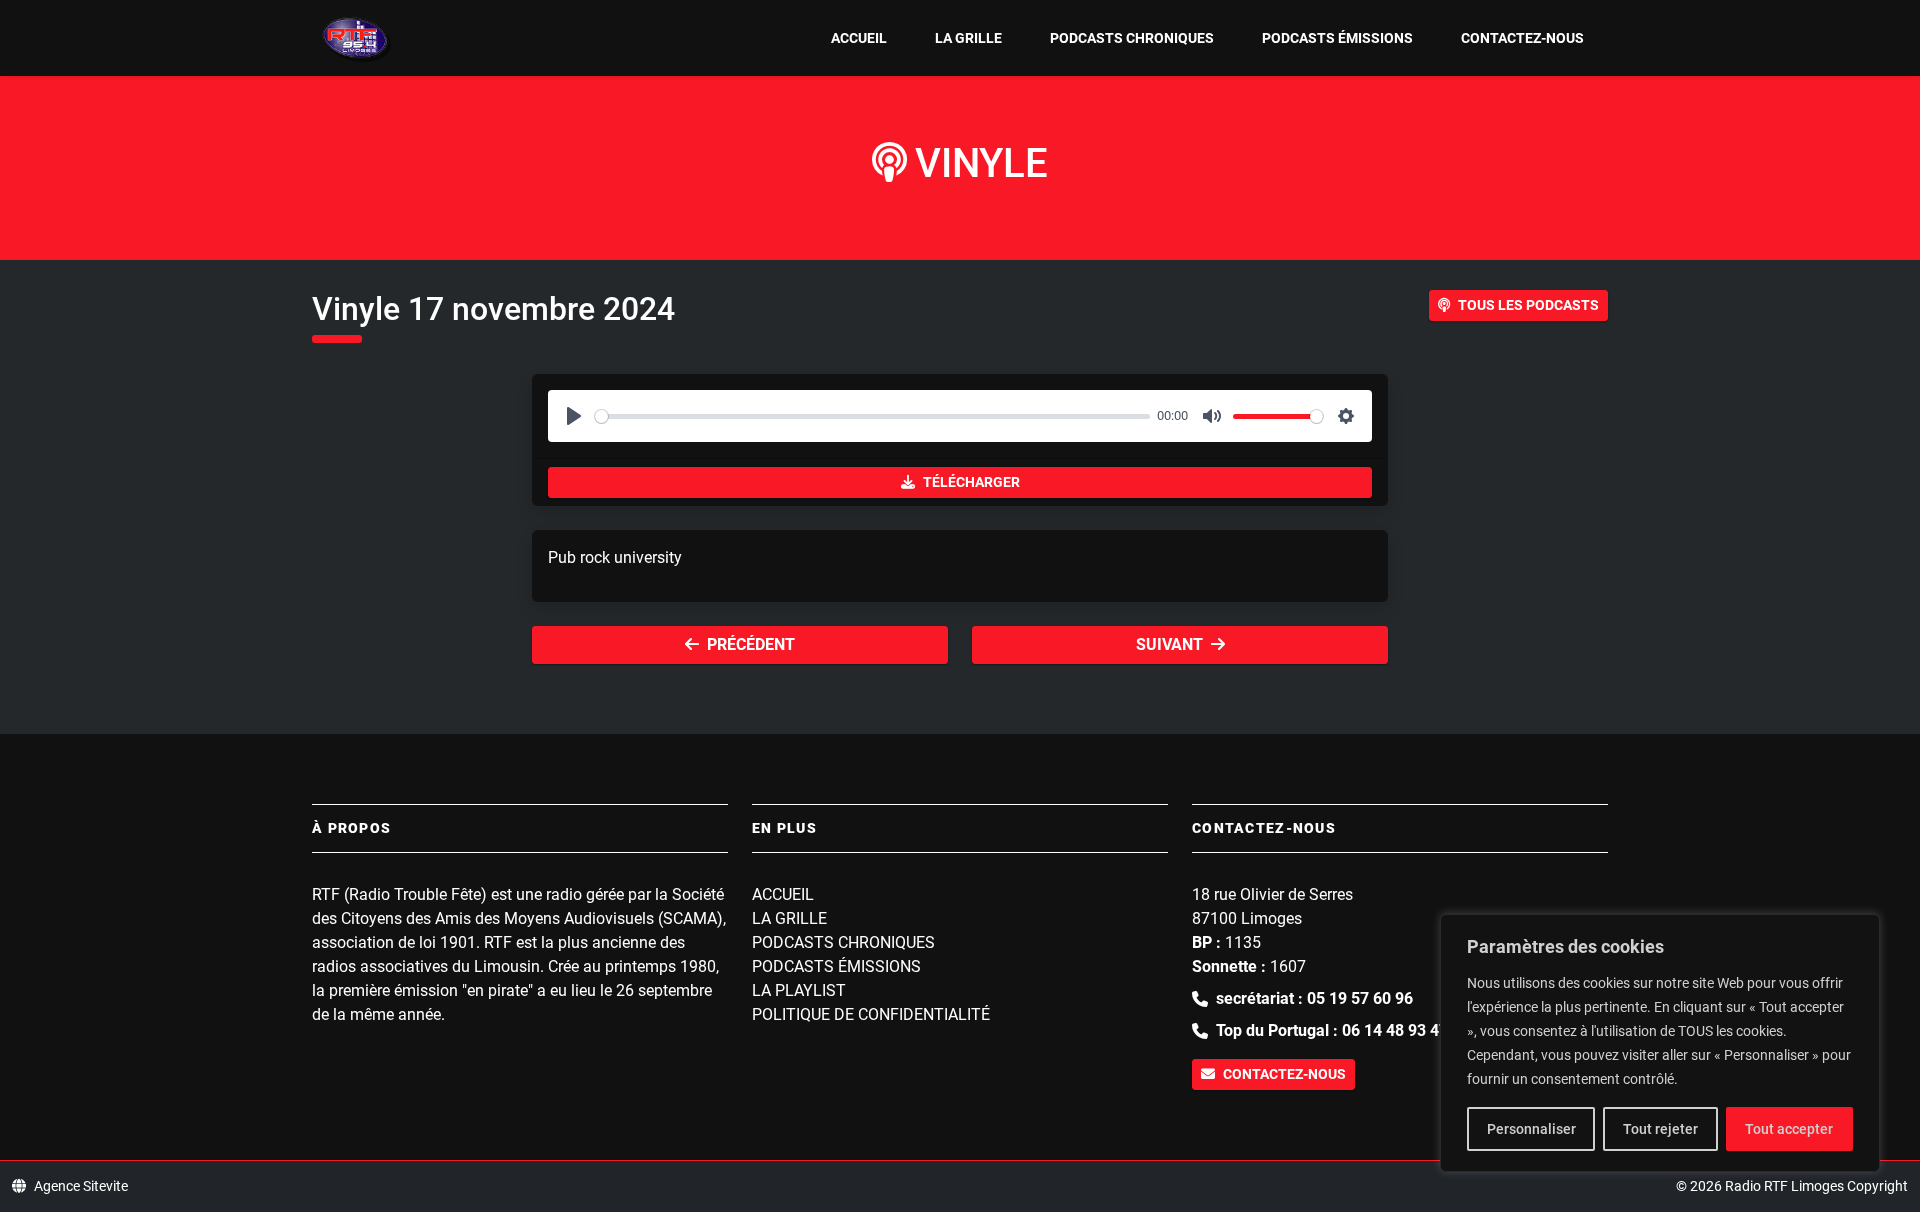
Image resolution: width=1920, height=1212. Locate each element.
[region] (1660, 1043)
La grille (968, 38)
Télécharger (971, 482)
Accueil (859, 38)
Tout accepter (1789, 1129)
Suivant (1169, 644)
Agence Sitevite (81, 1186)
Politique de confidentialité (871, 1014)
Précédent (751, 644)
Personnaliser (1531, 1129)
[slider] (872, 416)
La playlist (799, 990)
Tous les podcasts (1528, 305)
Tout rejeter (1660, 1129)
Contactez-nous (1522, 38)
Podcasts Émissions (1337, 38)
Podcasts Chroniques (1132, 38)
